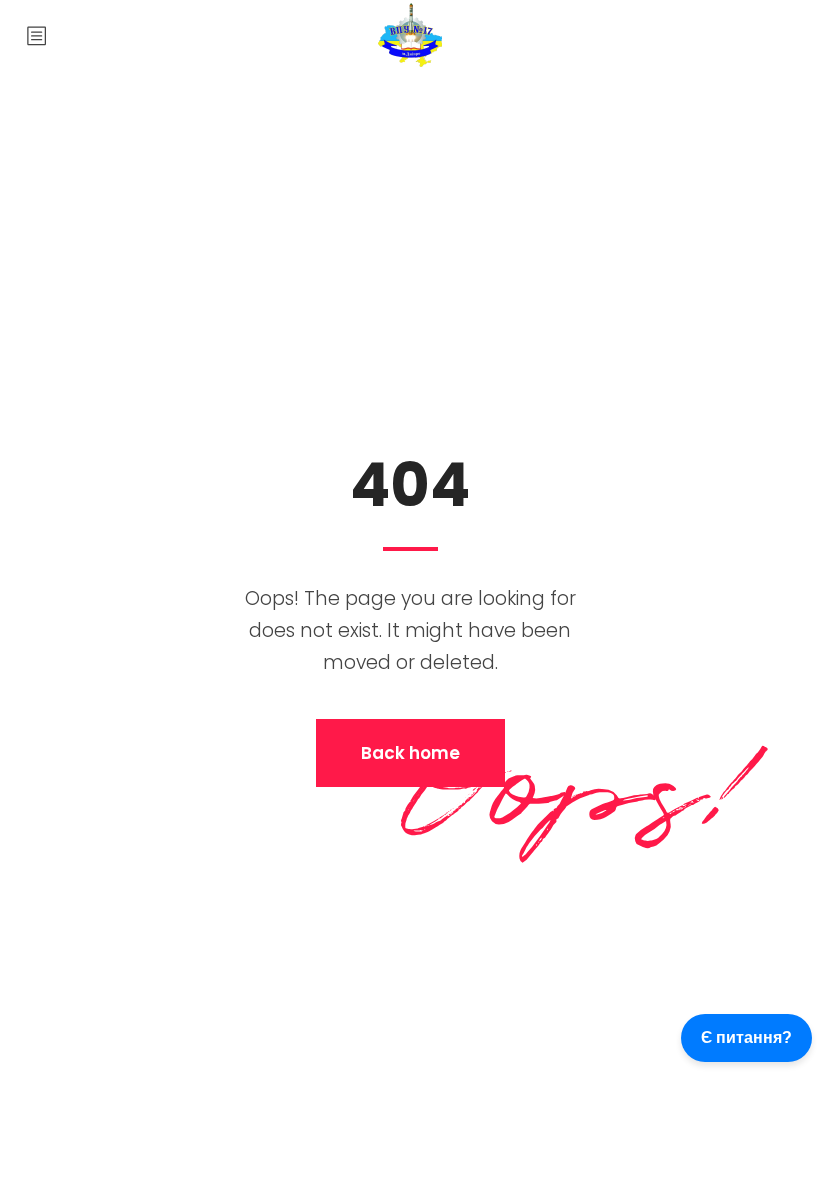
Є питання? (746, 1037)
